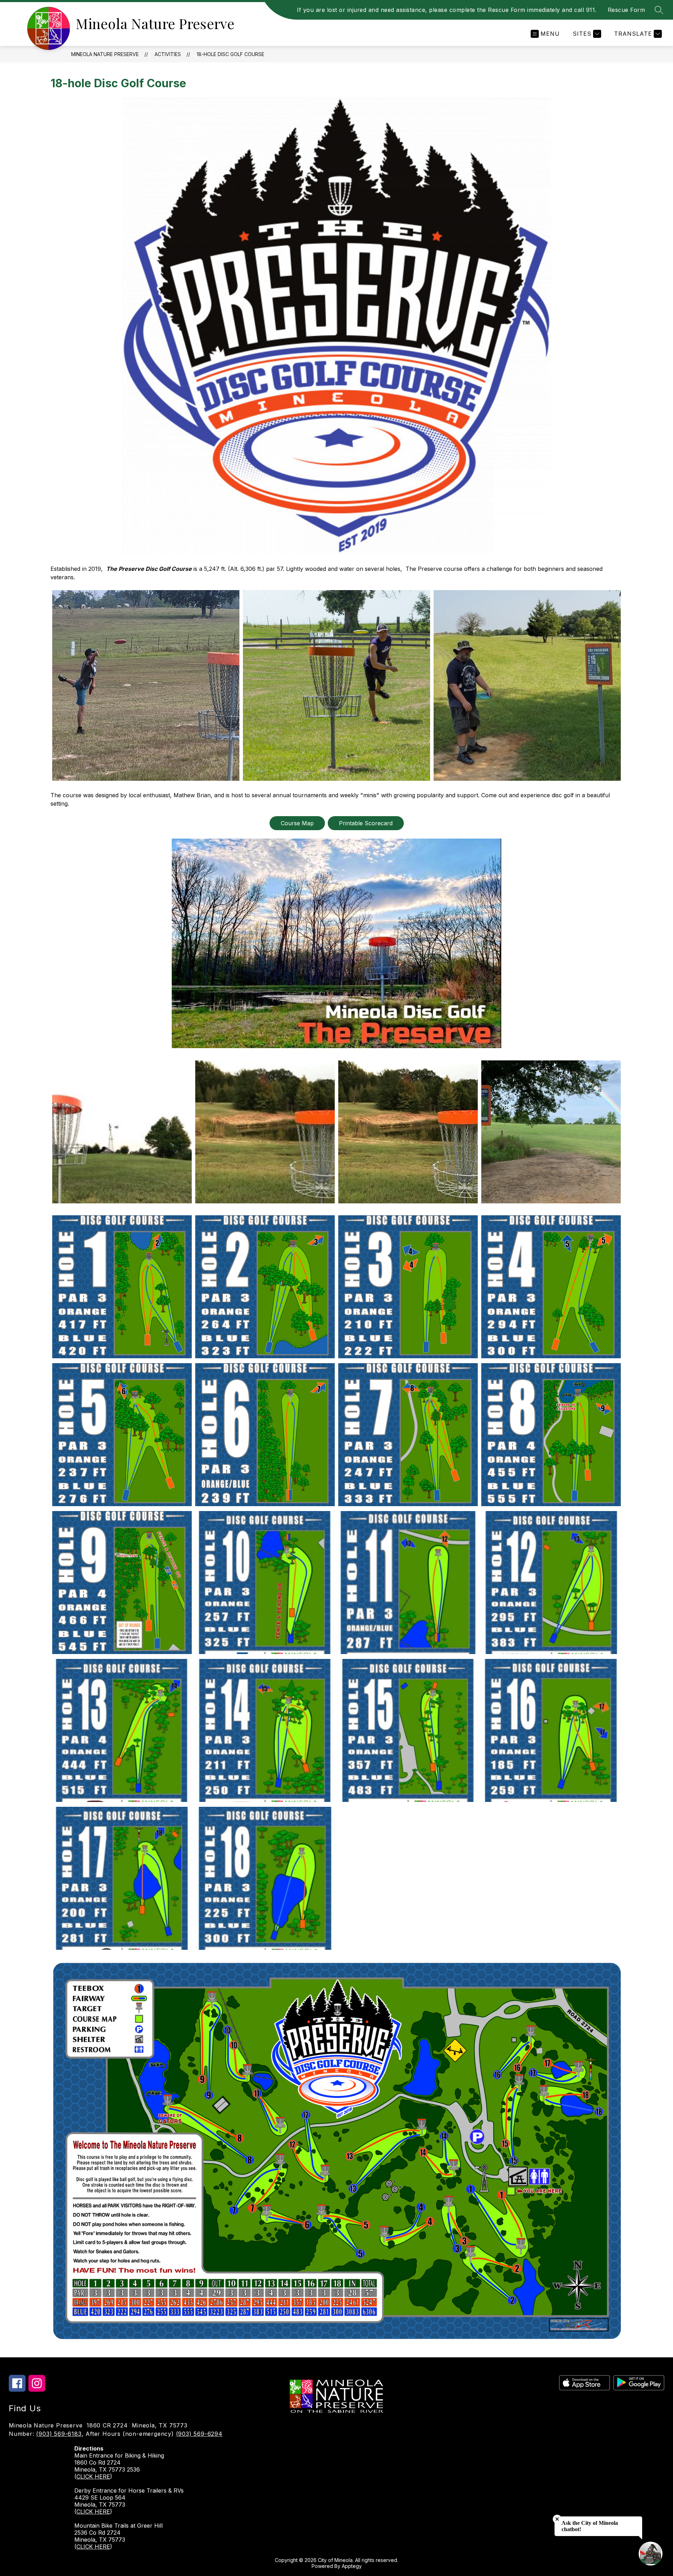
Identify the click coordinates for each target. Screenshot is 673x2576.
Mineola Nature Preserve (105, 54)
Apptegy (352, 2566)
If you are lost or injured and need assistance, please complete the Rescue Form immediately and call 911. (447, 10)
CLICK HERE (93, 2476)
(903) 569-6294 (199, 2434)
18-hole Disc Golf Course (230, 54)
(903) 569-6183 (59, 2434)
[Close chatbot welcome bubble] (557, 2519)
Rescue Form (627, 10)
